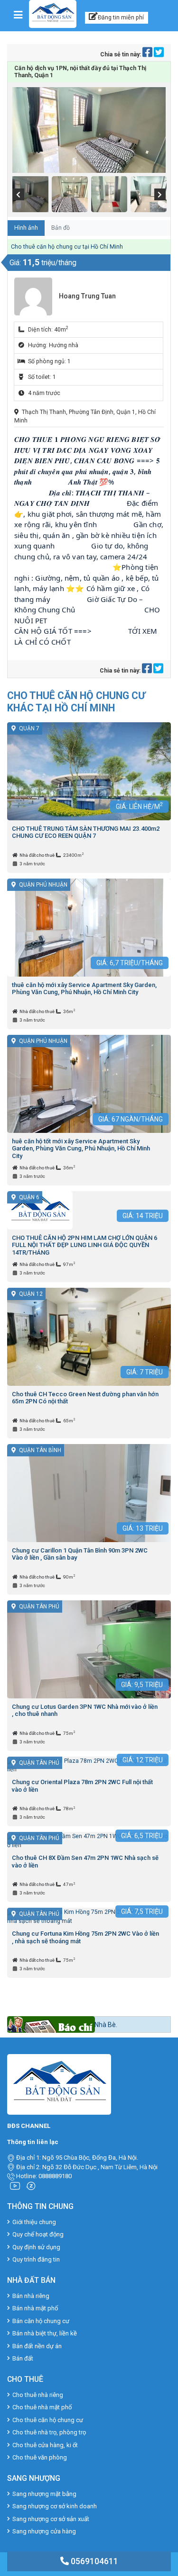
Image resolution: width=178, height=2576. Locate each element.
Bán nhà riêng (31, 2296)
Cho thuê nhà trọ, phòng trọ (49, 2432)
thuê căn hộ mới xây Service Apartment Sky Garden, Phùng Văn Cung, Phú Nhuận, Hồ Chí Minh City (84, 989)
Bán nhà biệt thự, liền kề (45, 2333)
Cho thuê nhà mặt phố (42, 2407)
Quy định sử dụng (36, 2247)
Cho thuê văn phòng (40, 2457)
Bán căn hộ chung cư (41, 2321)
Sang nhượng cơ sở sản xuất (51, 2519)
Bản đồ (61, 228)
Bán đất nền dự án (37, 2346)
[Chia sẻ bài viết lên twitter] (159, 54)
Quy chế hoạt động (38, 2234)
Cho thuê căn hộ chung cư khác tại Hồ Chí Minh (76, 702)
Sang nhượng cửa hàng (44, 2531)
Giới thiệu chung (34, 2222)
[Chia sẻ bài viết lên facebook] (148, 54)
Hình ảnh (26, 228)
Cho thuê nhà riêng (38, 2395)
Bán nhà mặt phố (35, 2308)
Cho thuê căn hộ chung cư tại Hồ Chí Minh (67, 247)
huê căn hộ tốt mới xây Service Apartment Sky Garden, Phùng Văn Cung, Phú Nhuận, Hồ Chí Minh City (81, 1149)
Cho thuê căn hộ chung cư (48, 2420)
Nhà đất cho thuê (37, 855)
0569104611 (94, 2561)
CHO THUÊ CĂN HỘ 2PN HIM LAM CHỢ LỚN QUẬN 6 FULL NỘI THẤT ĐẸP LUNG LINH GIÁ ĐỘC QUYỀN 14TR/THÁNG (84, 1245)
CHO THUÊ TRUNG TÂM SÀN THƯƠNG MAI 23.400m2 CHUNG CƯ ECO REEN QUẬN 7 (86, 832)
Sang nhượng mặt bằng (44, 2494)
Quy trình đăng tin (36, 2259)
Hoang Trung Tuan (87, 296)
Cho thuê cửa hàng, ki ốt (45, 2445)
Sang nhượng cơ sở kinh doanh (55, 2506)
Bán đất (23, 2358)
